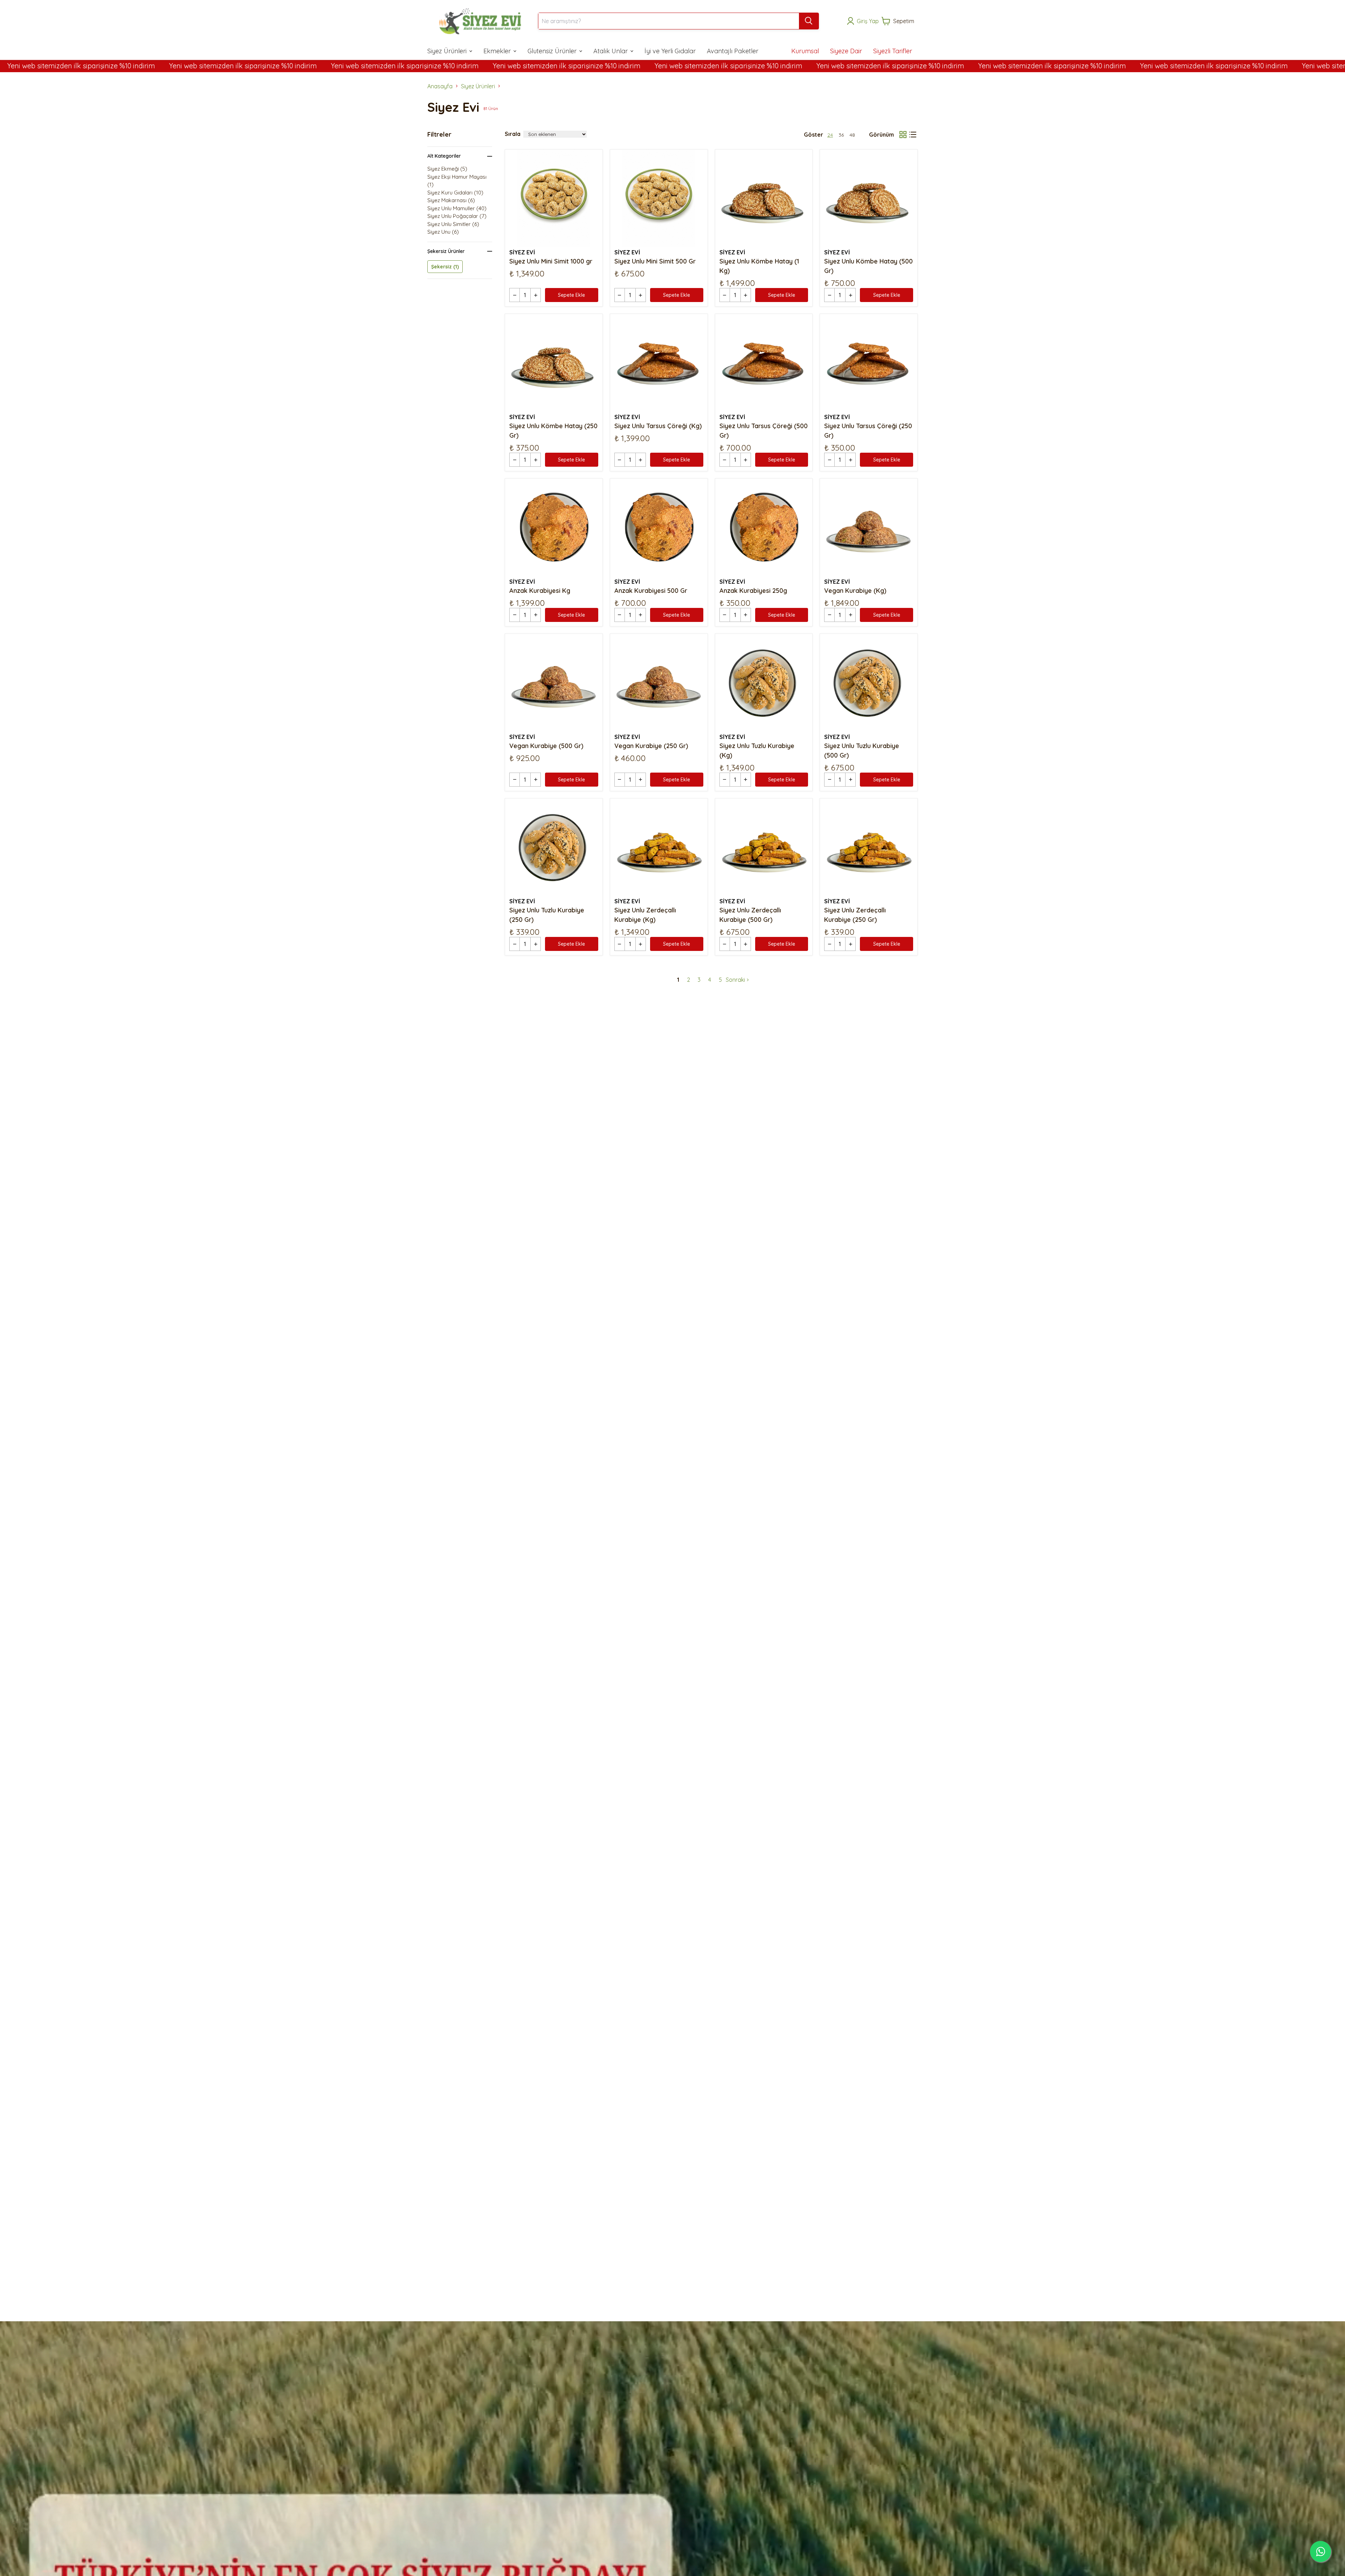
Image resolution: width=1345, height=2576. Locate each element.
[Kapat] (786, 1224)
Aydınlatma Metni (758, 1287)
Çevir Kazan (731, 1328)
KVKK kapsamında (736, 1304)
